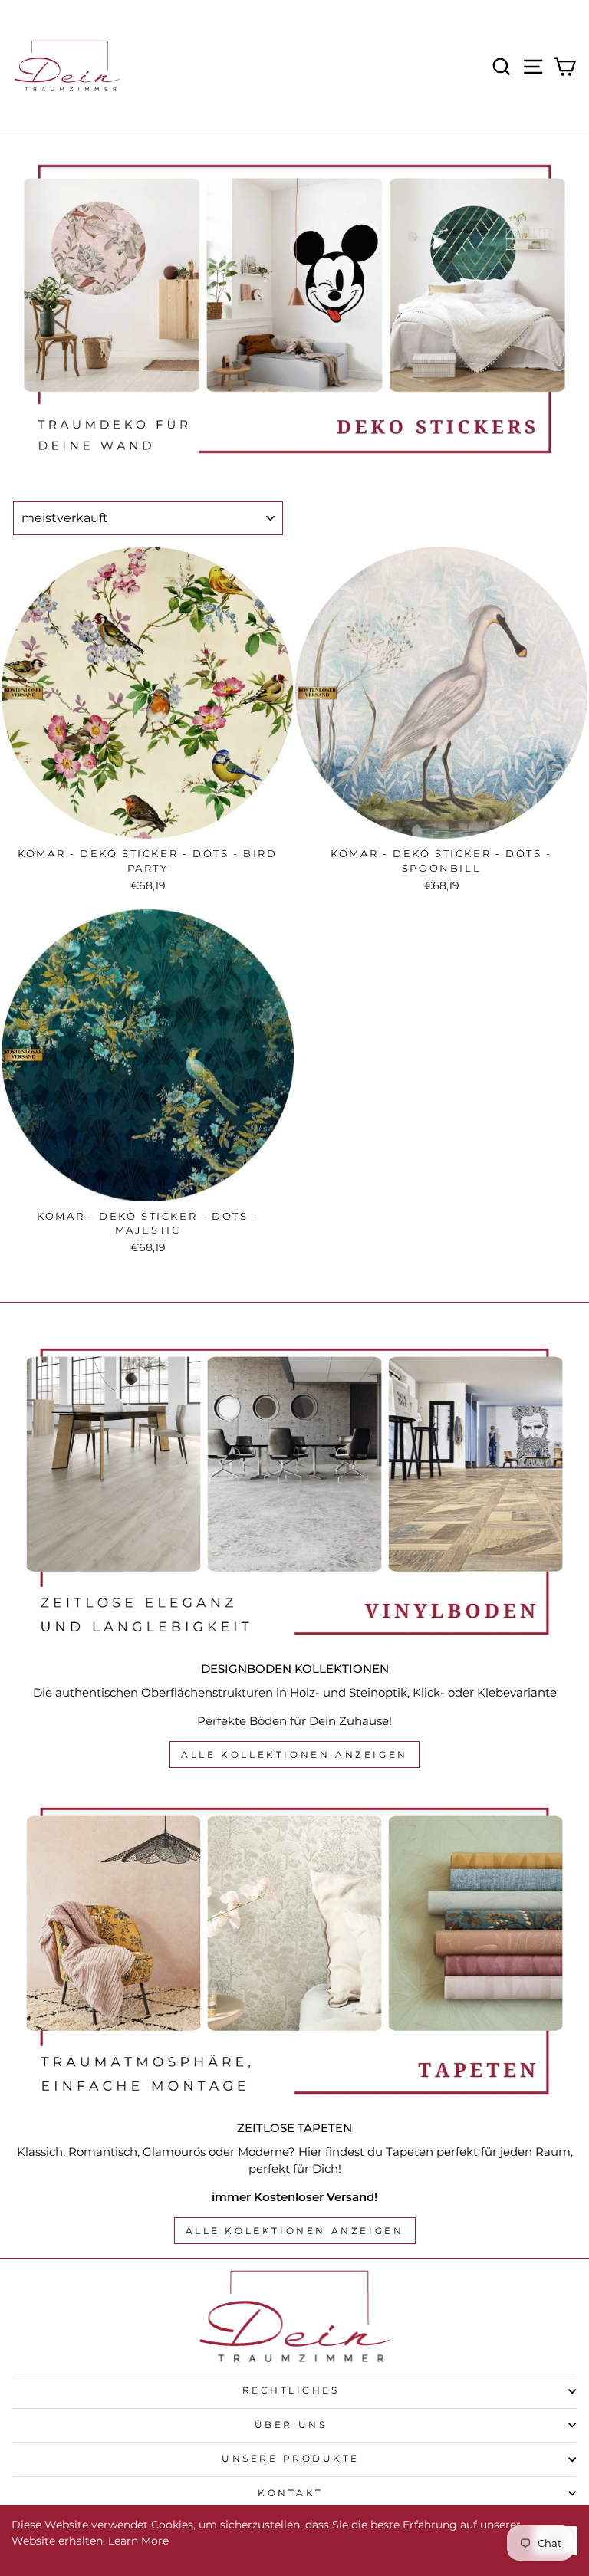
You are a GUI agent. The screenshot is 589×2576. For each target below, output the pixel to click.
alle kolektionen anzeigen (295, 2231)
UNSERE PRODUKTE (291, 2459)
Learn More (138, 2541)
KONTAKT (291, 2493)
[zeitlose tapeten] (294, 1951)
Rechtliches (291, 2390)
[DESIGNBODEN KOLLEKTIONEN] (294, 1492)
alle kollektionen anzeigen (294, 1755)
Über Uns (291, 2425)
